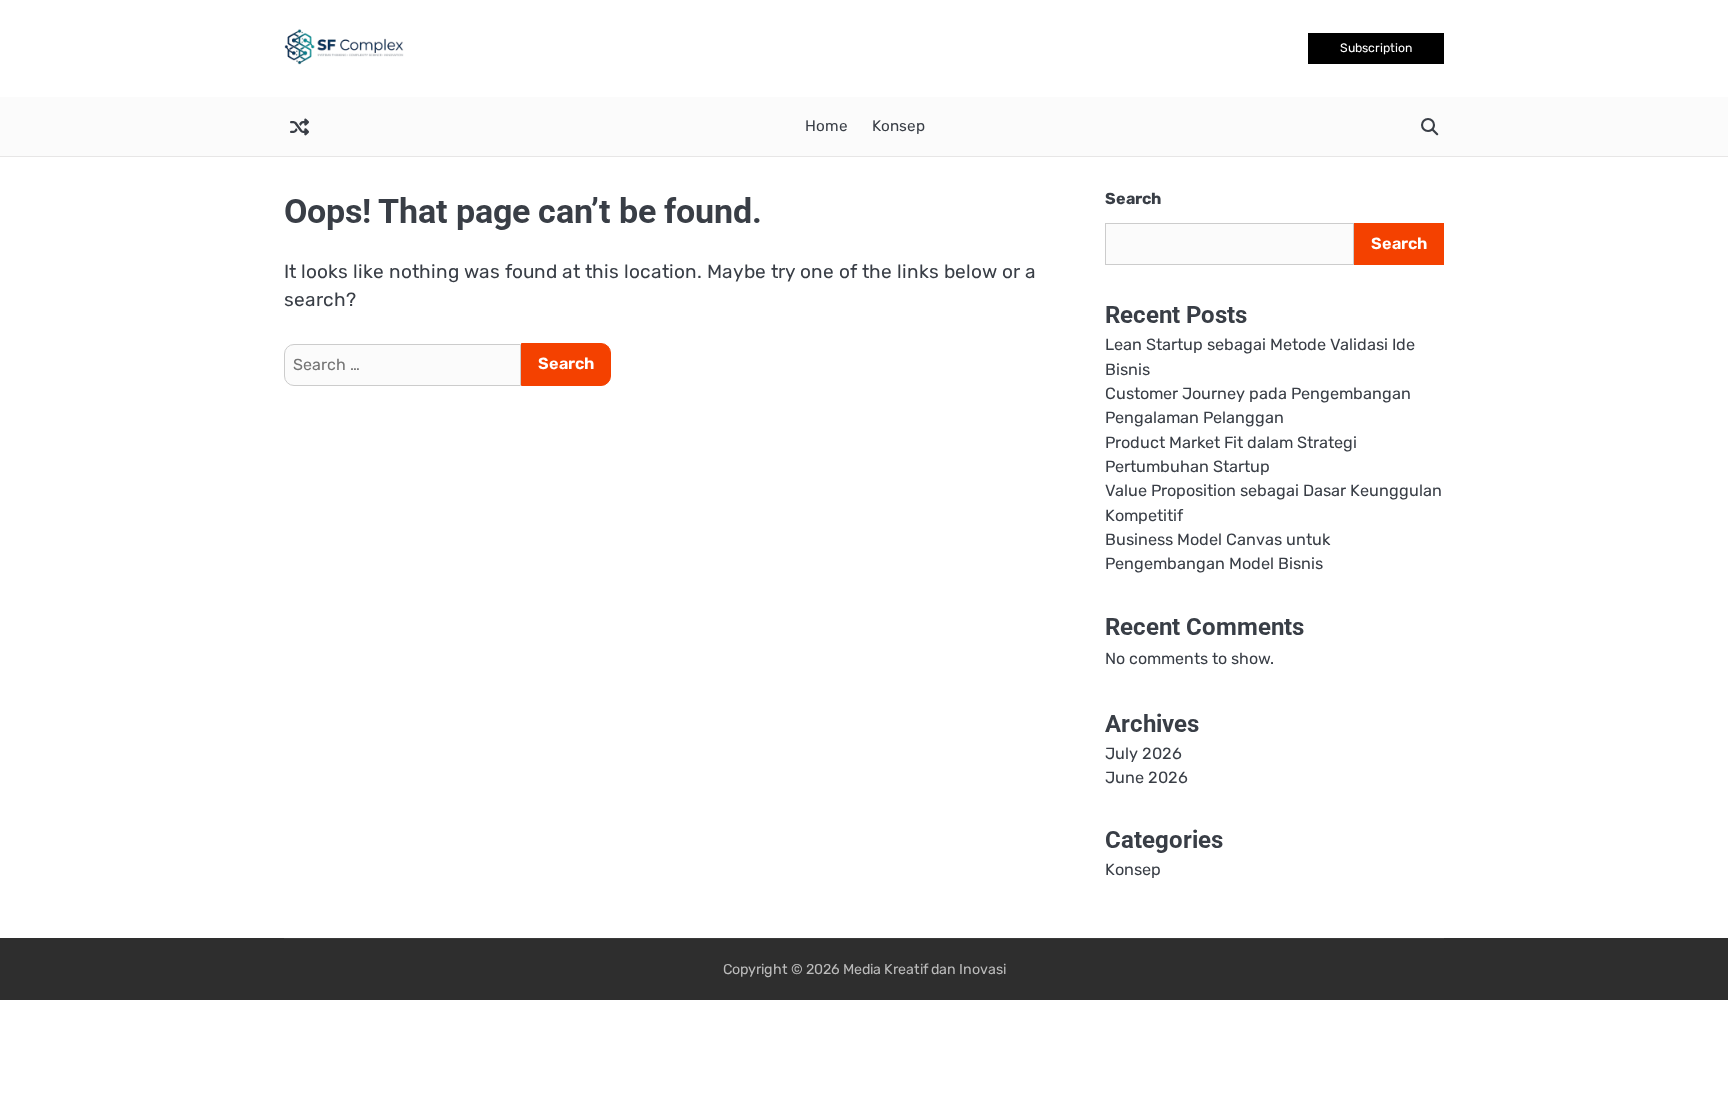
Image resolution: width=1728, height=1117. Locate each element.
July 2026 (1143, 753)
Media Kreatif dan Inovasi (924, 969)
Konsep (898, 126)
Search (1133, 198)
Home (826, 126)
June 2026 (1146, 777)
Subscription (1376, 48)
